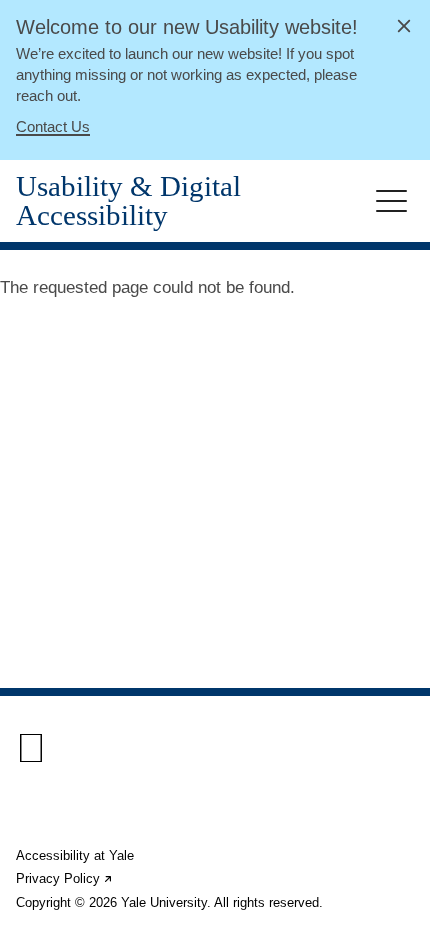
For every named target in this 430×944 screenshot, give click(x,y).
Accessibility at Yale (75, 855)
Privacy (65, 878)
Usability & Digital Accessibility (128, 201)
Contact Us (53, 126)
